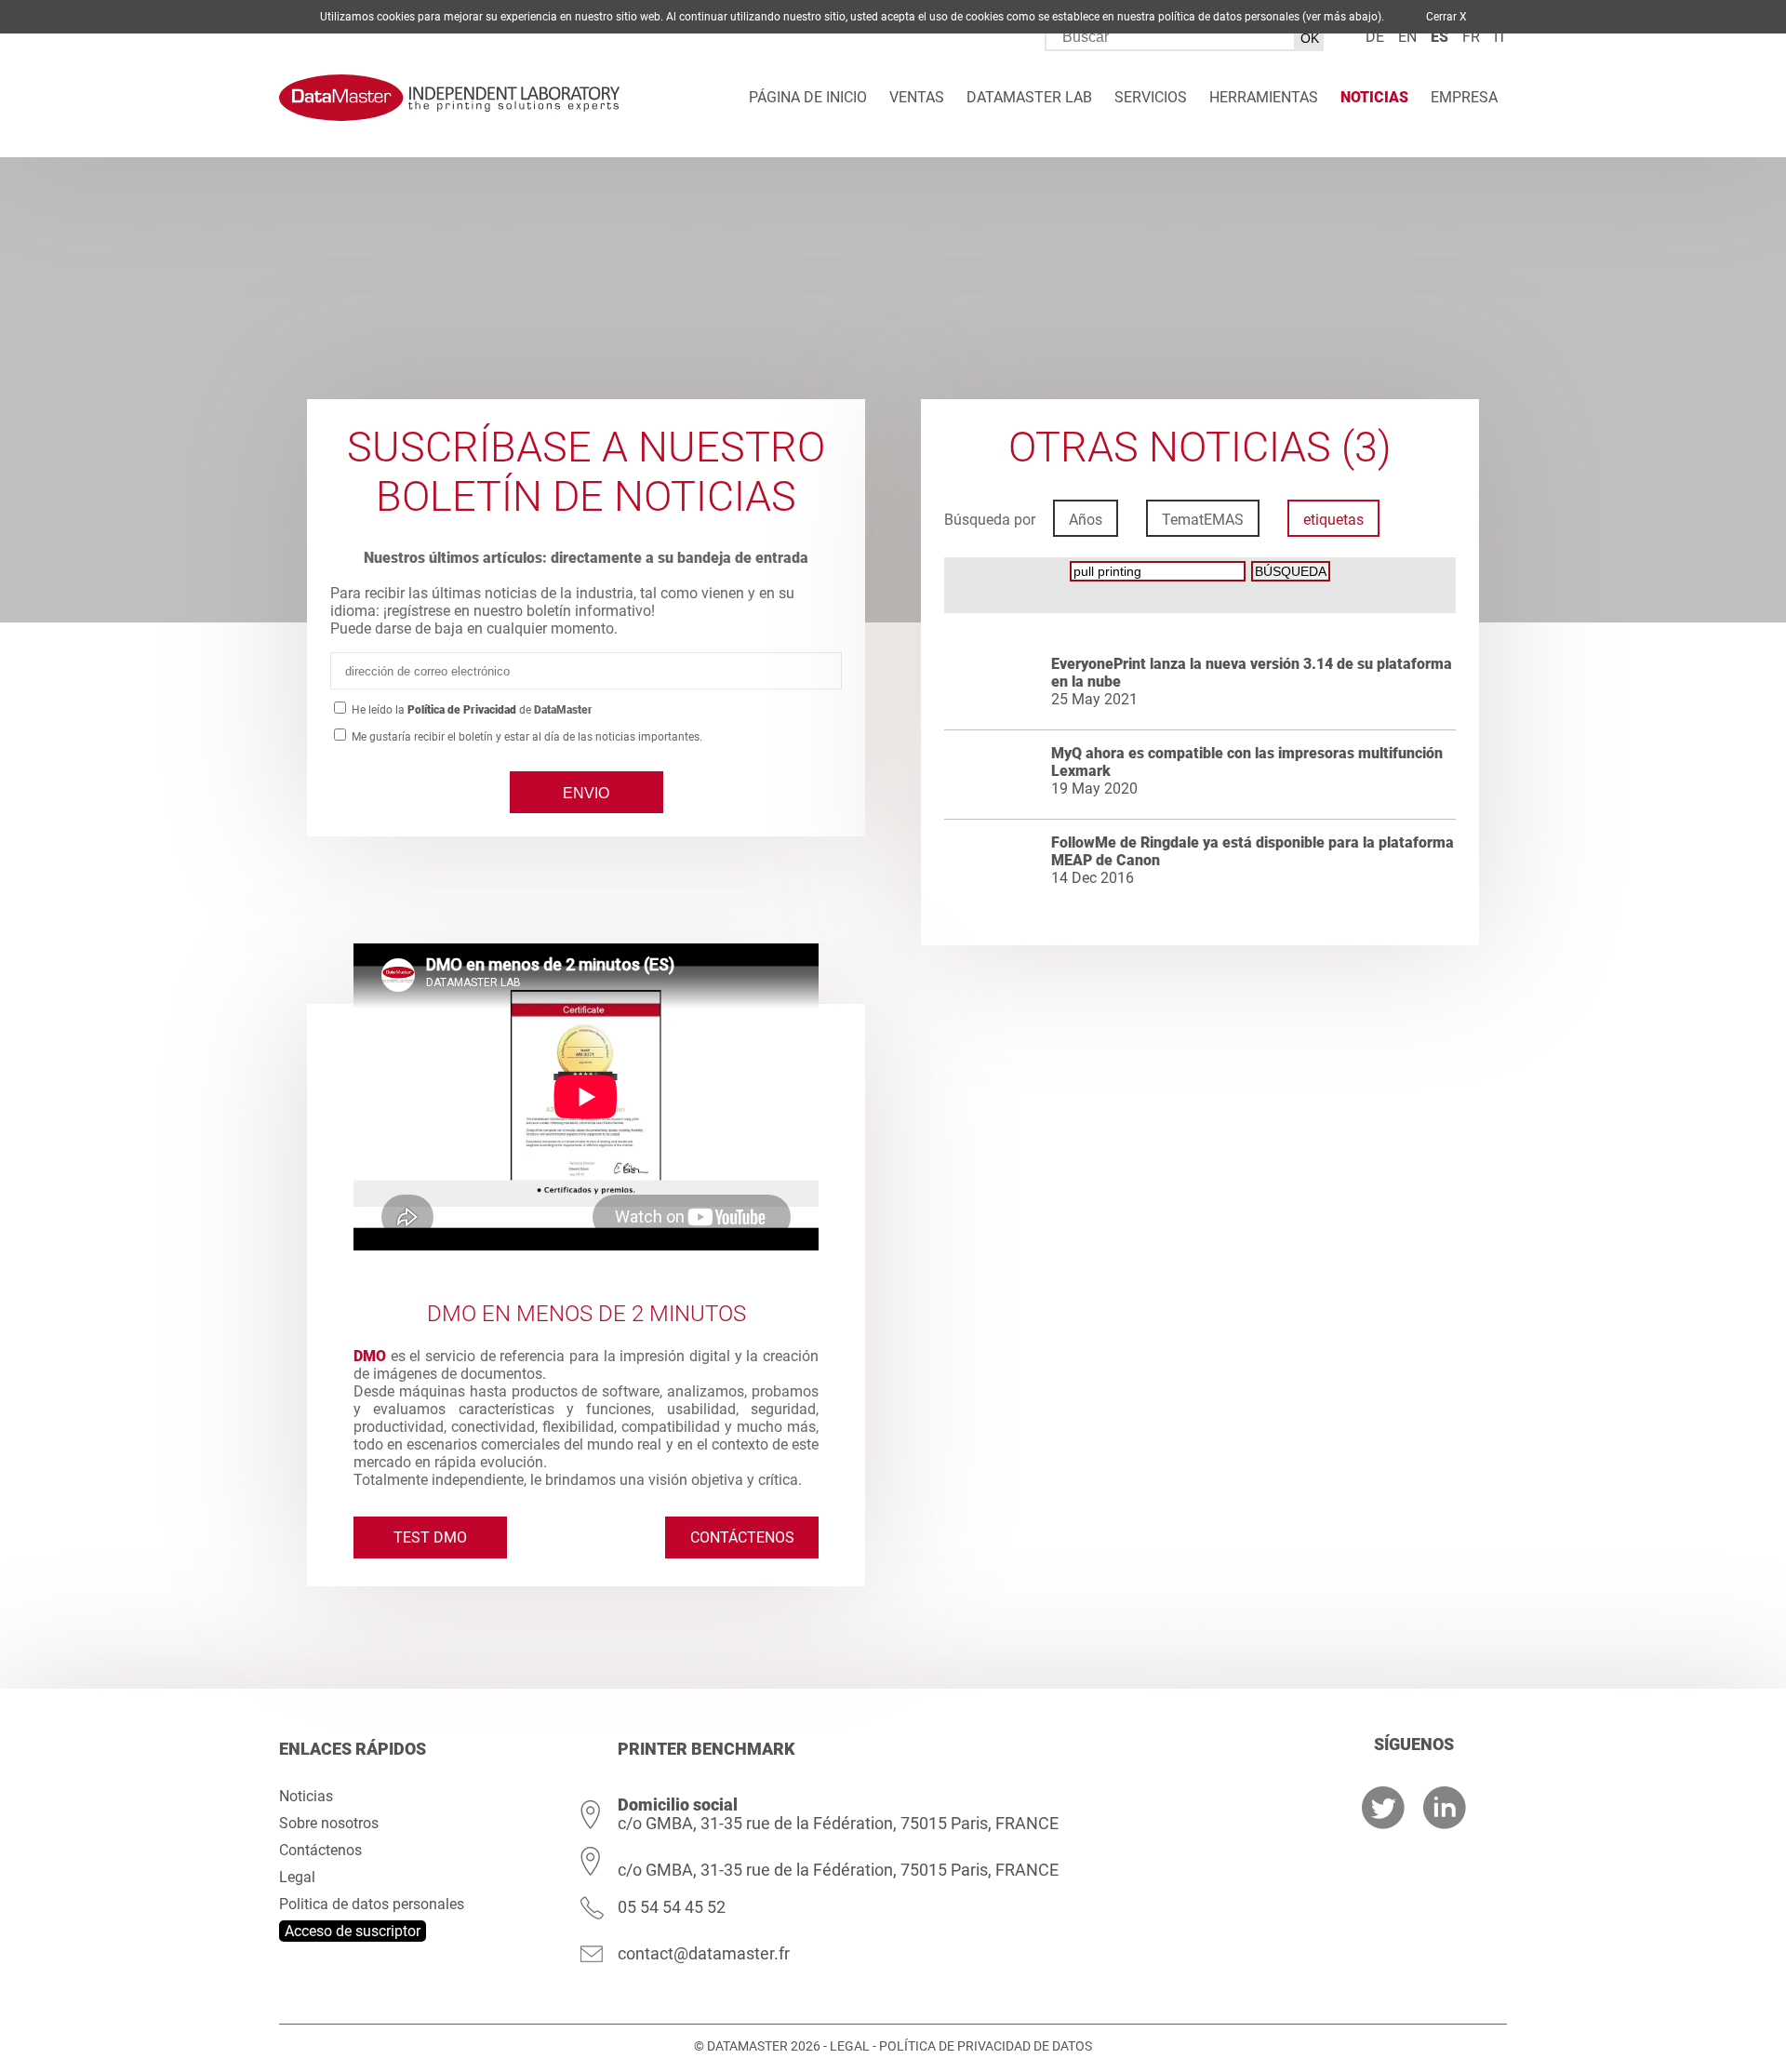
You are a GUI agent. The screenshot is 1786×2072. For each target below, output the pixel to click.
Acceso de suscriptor (353, 1931)
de (1375, 37)
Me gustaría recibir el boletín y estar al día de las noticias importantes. (526, 737)
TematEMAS (1203, 520)
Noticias (1374, 97)
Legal (297, 1877)
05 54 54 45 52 (672, 1907)
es (1439, 37)
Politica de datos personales (372, 1904)
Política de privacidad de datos (986, 2046)
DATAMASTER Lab (1029, 97)
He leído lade (471, 710)
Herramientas (1264, 97)
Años (1086, 520)
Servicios (1151, 97)
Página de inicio (808, 97)
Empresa (1464, 97)
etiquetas (1333, 520)
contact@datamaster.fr (704, 1953)
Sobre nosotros (329, 1823)
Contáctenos (742, 1537)
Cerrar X (1446, 17)
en (1407, 37)
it (1500, 37)
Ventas (917, 97)
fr (1471, 37)
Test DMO (430, 1537)
